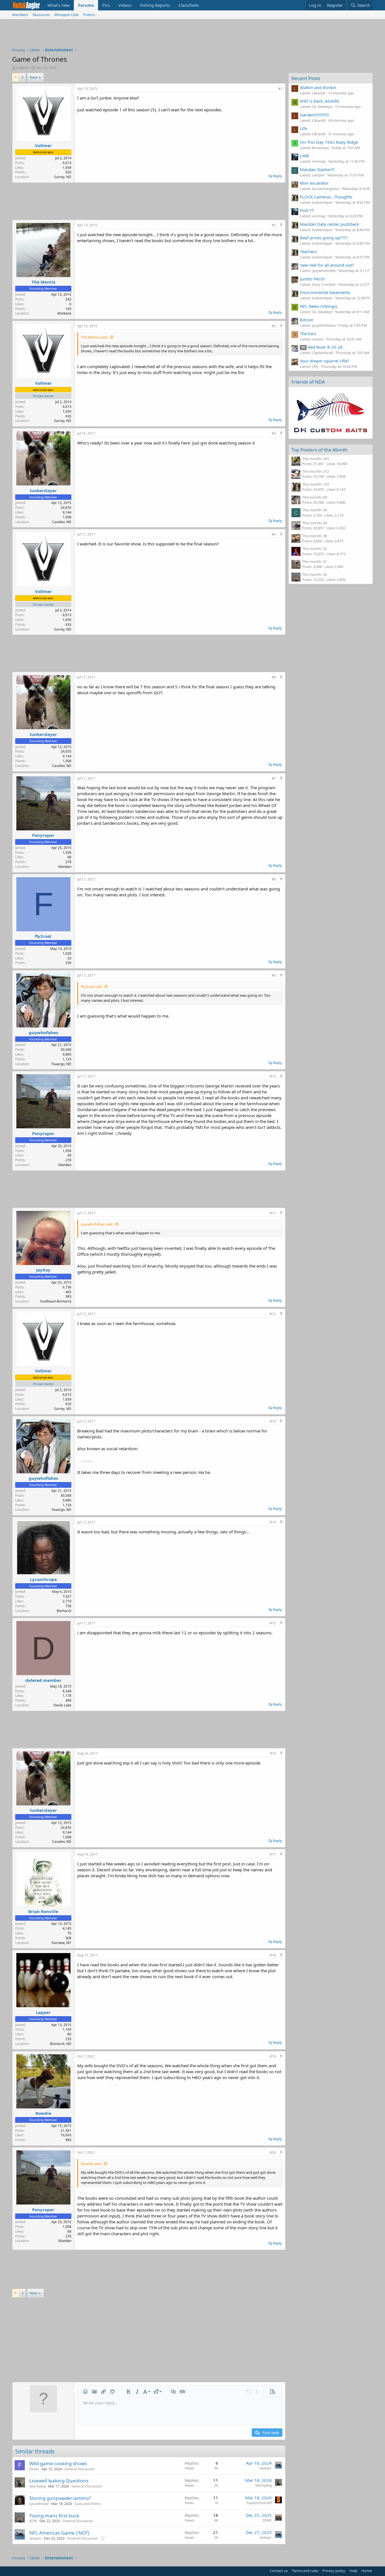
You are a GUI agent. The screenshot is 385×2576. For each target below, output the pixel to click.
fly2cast (43, 936)
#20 (273, 2152)
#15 (273, 1623)
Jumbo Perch (312, 279)
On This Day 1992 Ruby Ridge (329, 142)
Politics (89, 15)
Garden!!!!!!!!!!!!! (314, 115)
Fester (34, 2469)
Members (20, 15)
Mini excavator (314, 183)
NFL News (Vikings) (319, 306)
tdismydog (37, 2486)
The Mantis (43, 282)
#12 (273, 1314)
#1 (280, 89)
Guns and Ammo (88, 2504)
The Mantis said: (94, 337)
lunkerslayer (43, 490)
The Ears (308, 333)
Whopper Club (67, 15)
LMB (304, 156)
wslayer (266, 2468)
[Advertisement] (193, 35)
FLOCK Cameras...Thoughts (326, 197)
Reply (277, 176)
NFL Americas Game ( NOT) (59, 2533)
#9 (274, 975)
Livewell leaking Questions (59, 2481)
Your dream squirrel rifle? (325, 361)
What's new (58, 5)
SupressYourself (259, 2503)
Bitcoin (307, 320)
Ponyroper (43, 835)
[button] (85, 2392)
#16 (273, 1753)
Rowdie (43, 2113)
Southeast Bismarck (56, 1301)
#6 (274, 677)
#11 (273, 1213)
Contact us (279, 2571)
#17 (273, 1854)
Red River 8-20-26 (322, 347)
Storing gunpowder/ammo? (60, 2498)
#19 (273, 2056)
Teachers (308, 251)
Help (353, 2571)
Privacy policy (334, 2571)
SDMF (267, 2520)
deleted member (43, 1680)
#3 (274, 326)
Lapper (43, 2012)
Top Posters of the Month (319, 450)
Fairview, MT (61, 1943)
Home (367, 2571)
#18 (273, 1955)
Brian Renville (43, 1911)
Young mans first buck (54, 2516)
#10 (273, 1076)
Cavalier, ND (62, 522)
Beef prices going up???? (324, 238)
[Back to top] (281, 225)
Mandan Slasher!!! (317, 169)
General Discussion (79, 2469)
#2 (274, 225)
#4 (274, 433)
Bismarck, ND (61, 2044)
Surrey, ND (63, 177)
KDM (33, 2521)
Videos (125, 5)
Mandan (65, 867)
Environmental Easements (325, 292)
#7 (274, 778)
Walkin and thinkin (318, 87)
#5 (274, 534)
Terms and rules (305, 2571)
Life (303, 128)
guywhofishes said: (97, 1224)
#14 (273, 1522)
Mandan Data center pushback (329, 224)
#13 (273, 1421)
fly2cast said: (92, 987)
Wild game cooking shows (58, 2463)
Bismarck (64, 1611)
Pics (106, 5)
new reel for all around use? (327, 265)
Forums (86, 5)
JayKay (43, 1270)
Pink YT (307, 210)
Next (34, 77)
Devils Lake (62, 1705)
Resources (41, 15)
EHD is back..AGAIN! (320, 101)
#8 (274, 879)
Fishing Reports (155, 5)
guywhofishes (43, 1032)
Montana (64, 313)
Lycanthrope (43, 1579)
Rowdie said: (91, 2164)
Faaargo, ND (61, 1064)
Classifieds (189, 5)
